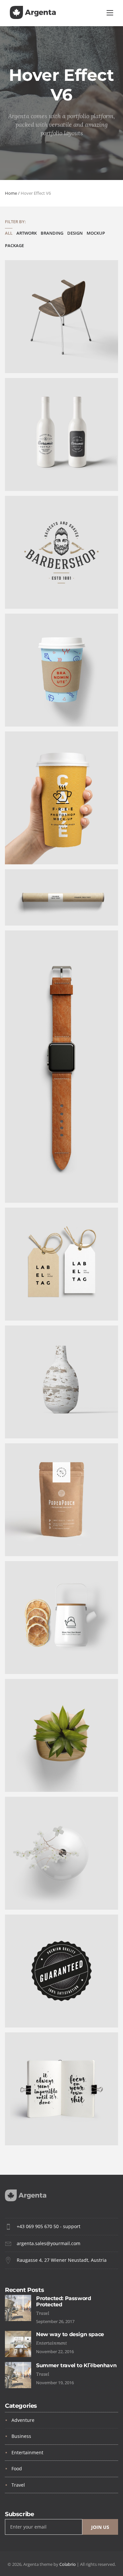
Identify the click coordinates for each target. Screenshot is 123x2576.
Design (75, 233)
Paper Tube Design (37, 911)
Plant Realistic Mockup (42, 1778)
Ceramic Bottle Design (41, 476)
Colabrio (68, 2564)
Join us (100, 2527)
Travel (18, 2485)
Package (14, 246)
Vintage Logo (29, 2013)
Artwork (27, 233)
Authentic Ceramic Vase (43, 1424)
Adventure (23, 2420)
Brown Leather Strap (39, 1189)
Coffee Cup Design (36, 850)
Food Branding (31, 1660)
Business (21, 2436)
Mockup (96, 233)
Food (17, 2468)
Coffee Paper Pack (36, 1542)
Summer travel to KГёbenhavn (76, 2365)
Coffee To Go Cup (34, 712)
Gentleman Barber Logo (43, 594)
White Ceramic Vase (38, 1895)
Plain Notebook (32, 2131)
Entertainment (27, 2452)
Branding (52, 233)
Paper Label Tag (33, 1306)
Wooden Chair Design (40, 359)
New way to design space (70, 2334)
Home (11, 193)
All (9, 233)
